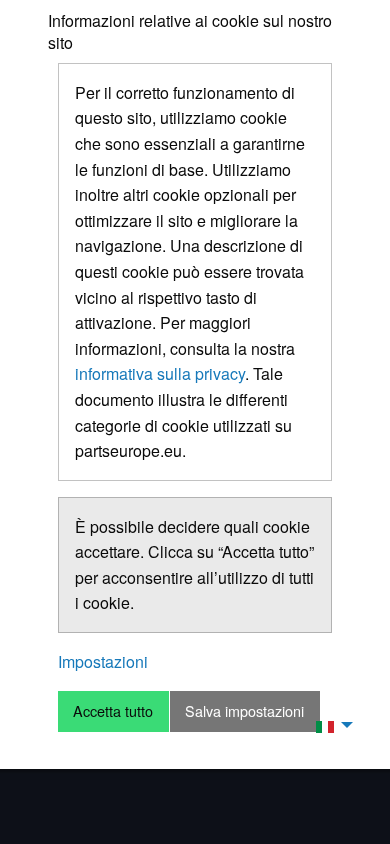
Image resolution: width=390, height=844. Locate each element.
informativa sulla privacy (160, 373)
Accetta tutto (113, 710)
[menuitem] (329, 725)
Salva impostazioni (244, 710)
